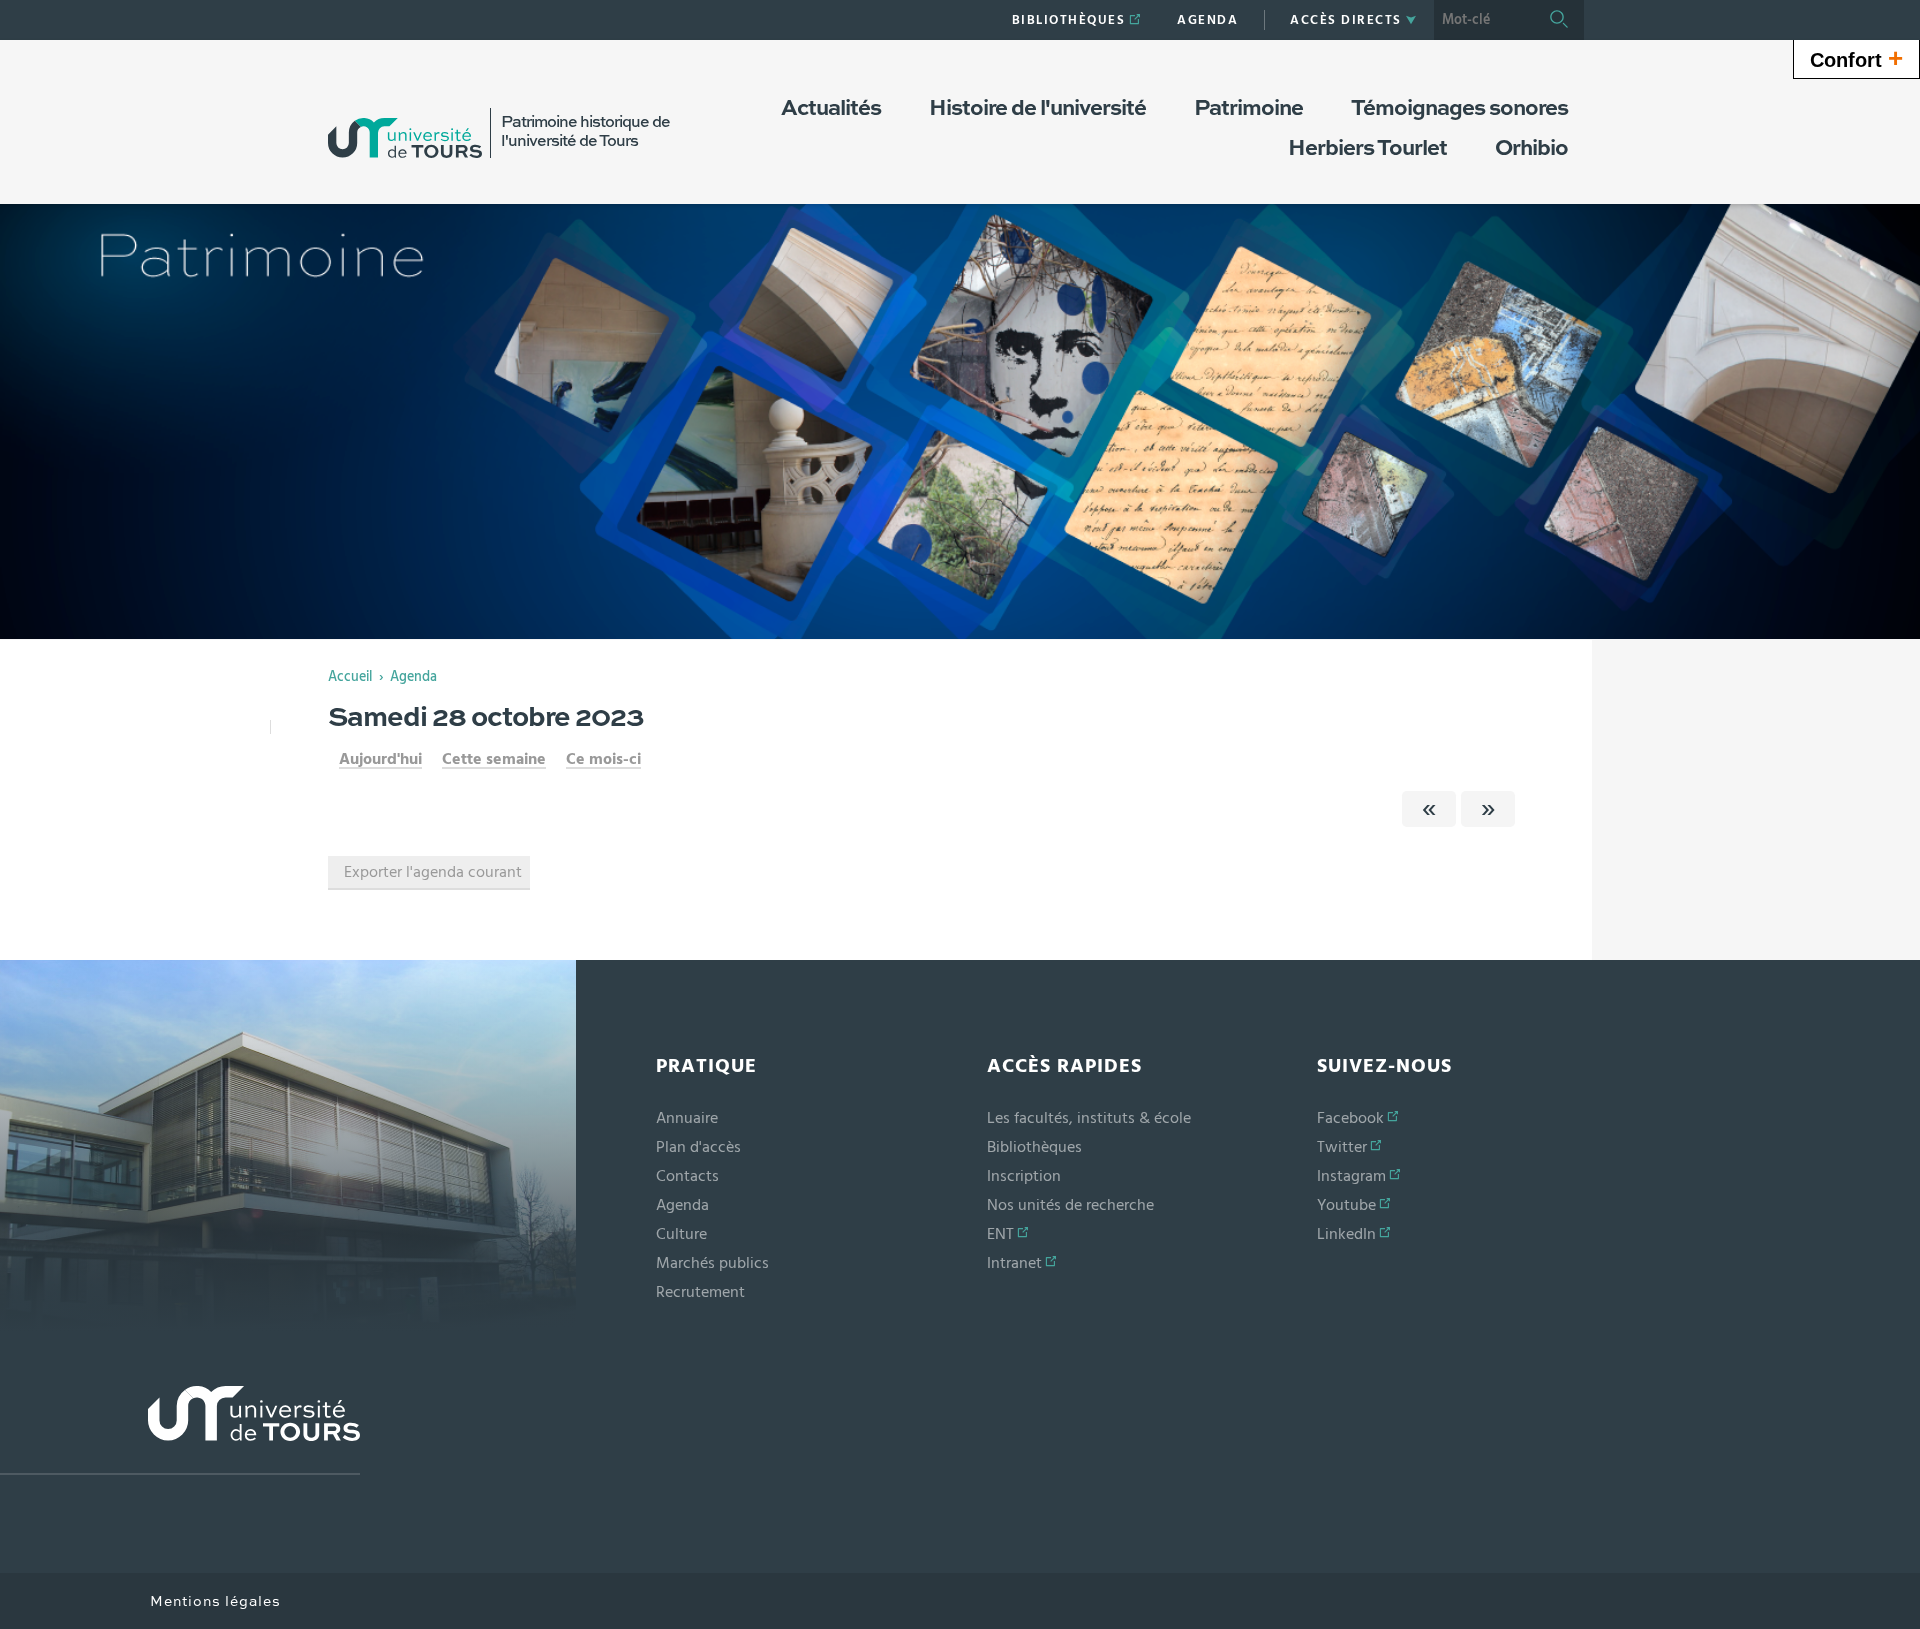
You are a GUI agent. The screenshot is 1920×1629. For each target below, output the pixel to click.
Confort (1856, 58)
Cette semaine (494, 759)
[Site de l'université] (180, 1430)
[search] (1484, 20)
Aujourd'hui (380, 759)
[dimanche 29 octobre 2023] (1488, 809)
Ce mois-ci (603, 759)
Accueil (350, 677)
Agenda (413, 677)
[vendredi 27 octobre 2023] (1429, 809)
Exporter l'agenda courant (433, 872)
